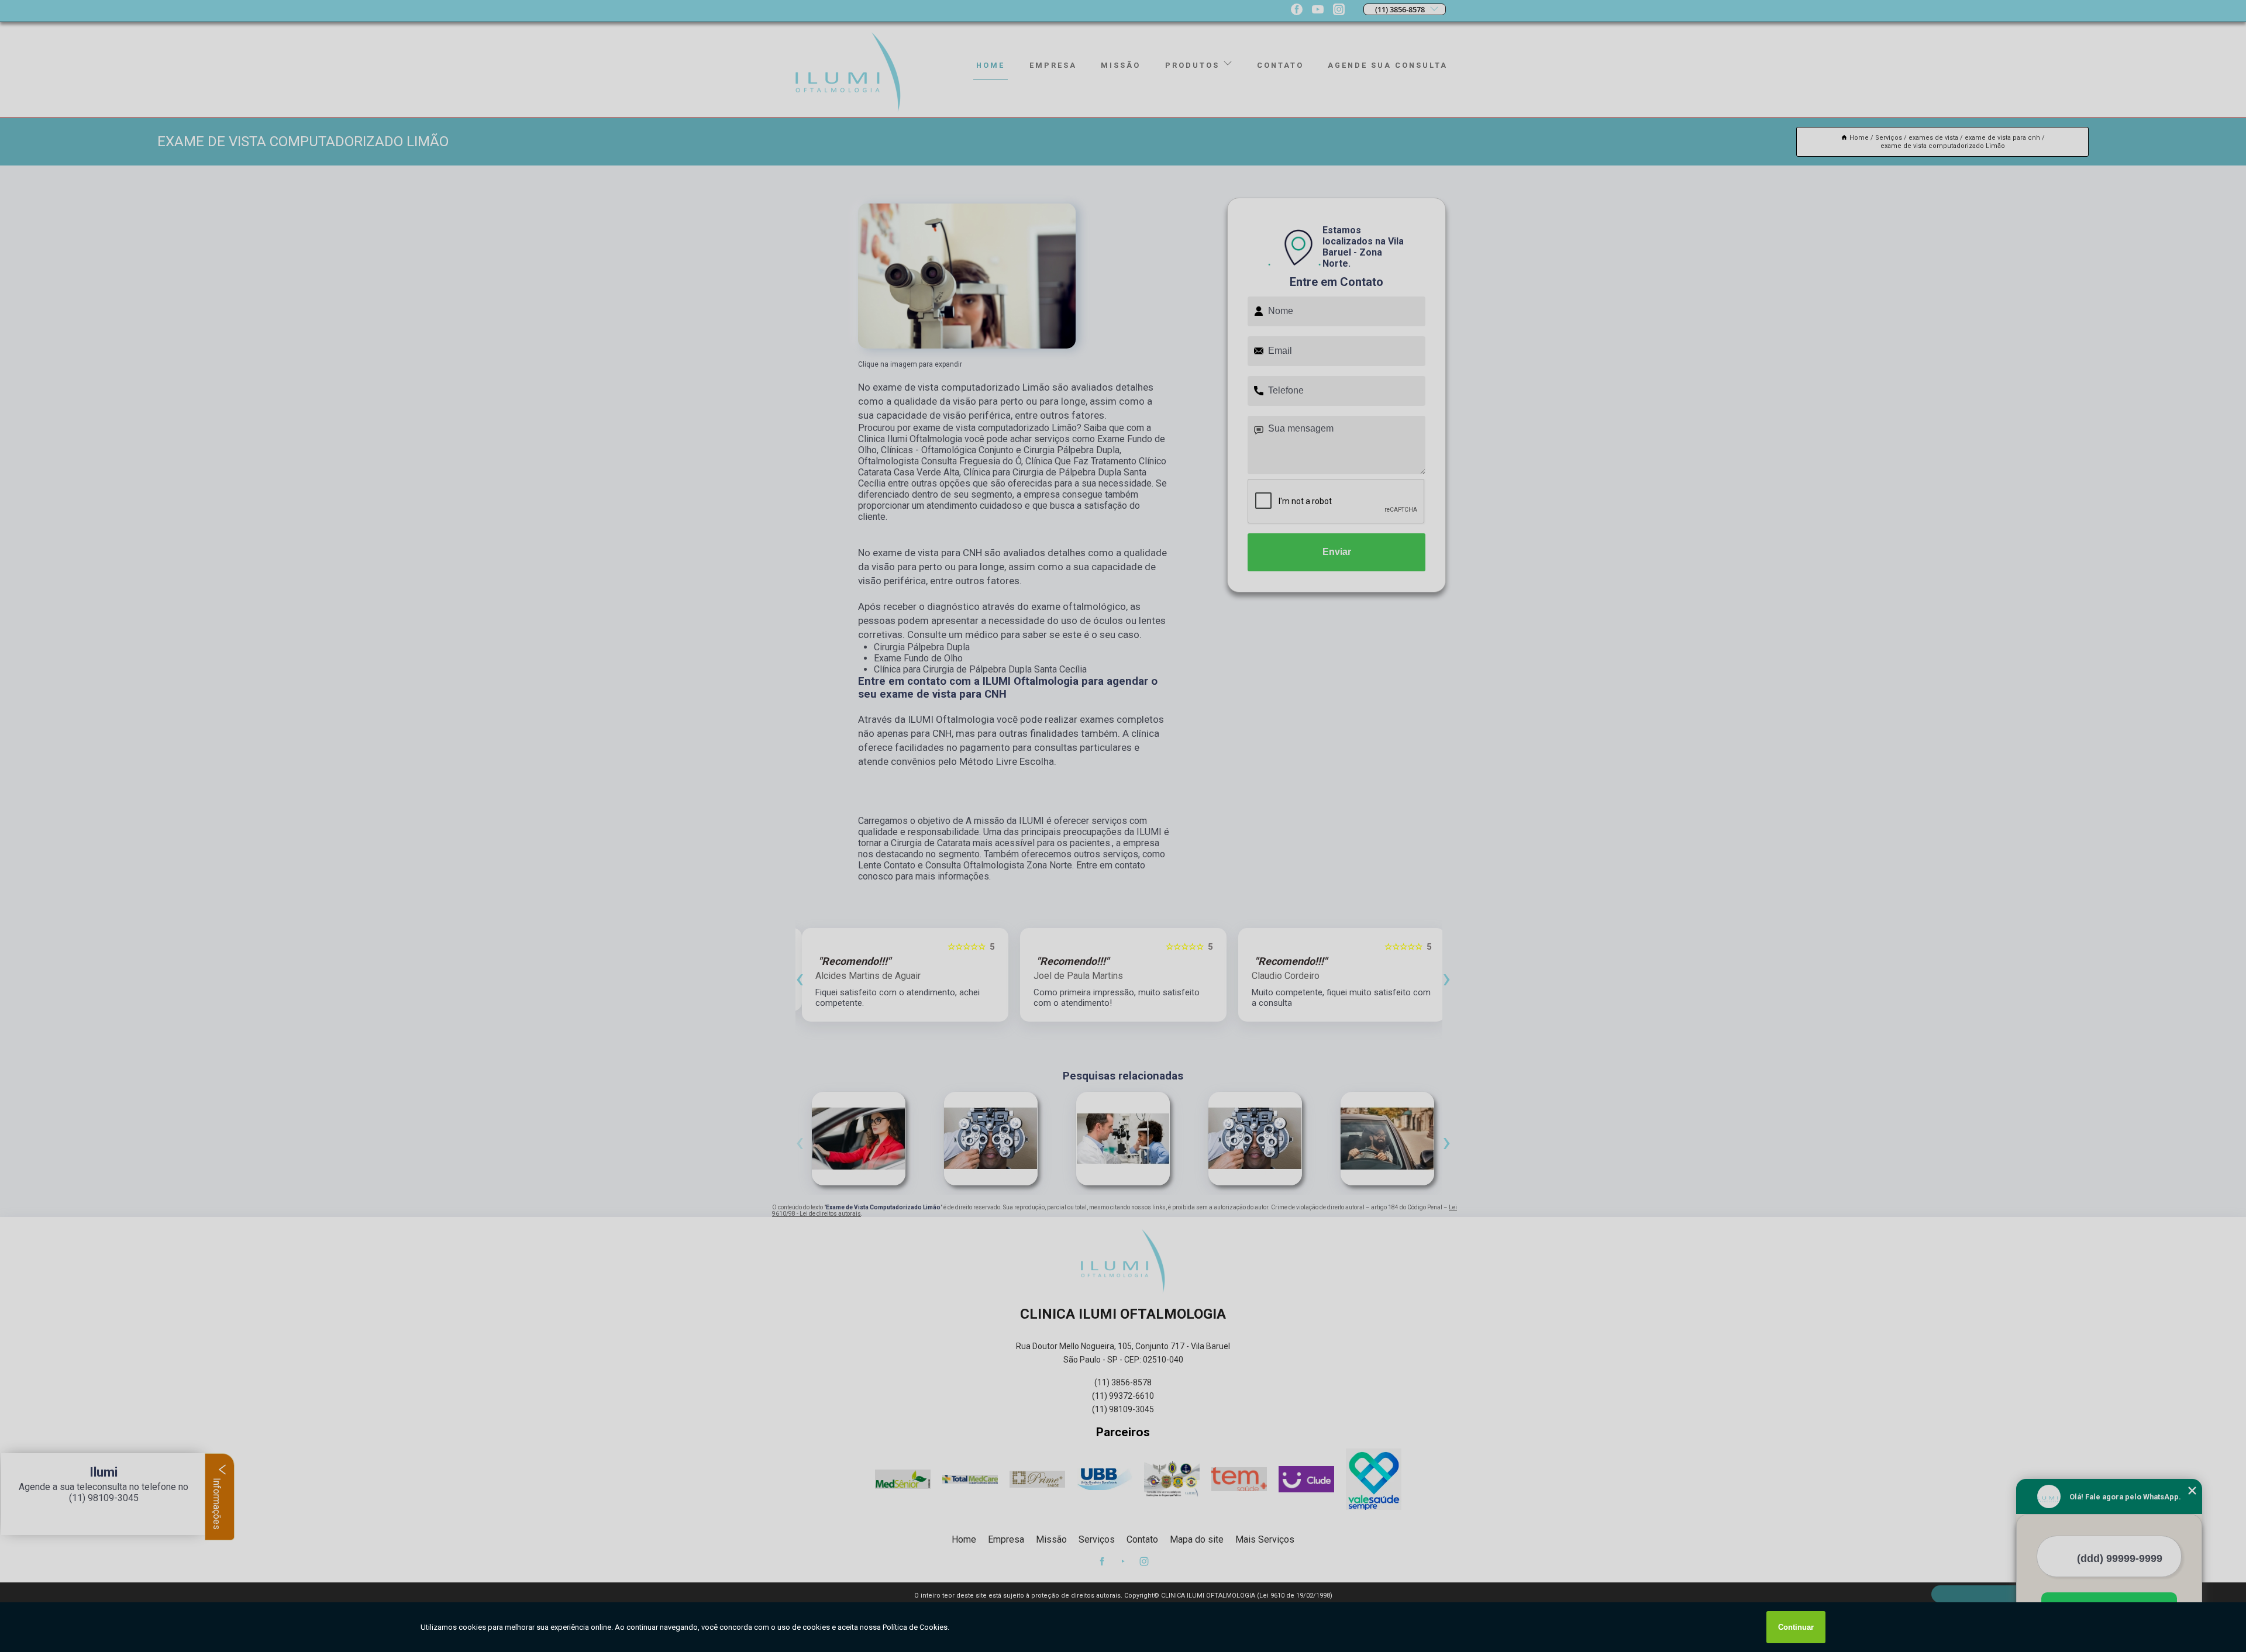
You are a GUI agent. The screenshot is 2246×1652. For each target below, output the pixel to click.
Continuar (1796, 1627)
